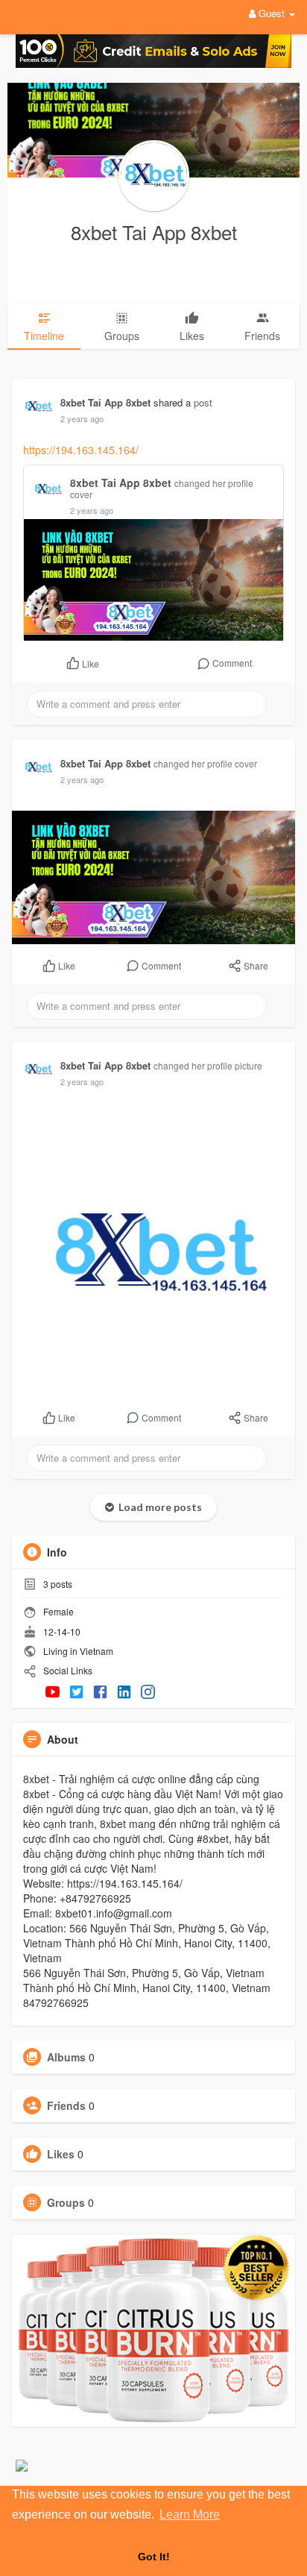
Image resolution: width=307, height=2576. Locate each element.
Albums (66, 2057)
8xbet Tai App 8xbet (154, 232)
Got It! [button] (154, 2557)
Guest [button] (272, 13)
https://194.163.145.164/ (81, 450)
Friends (66, 2105)
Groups (66, 2202)
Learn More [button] (190, 2514)
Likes (61, 2154)
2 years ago (82, 418)
